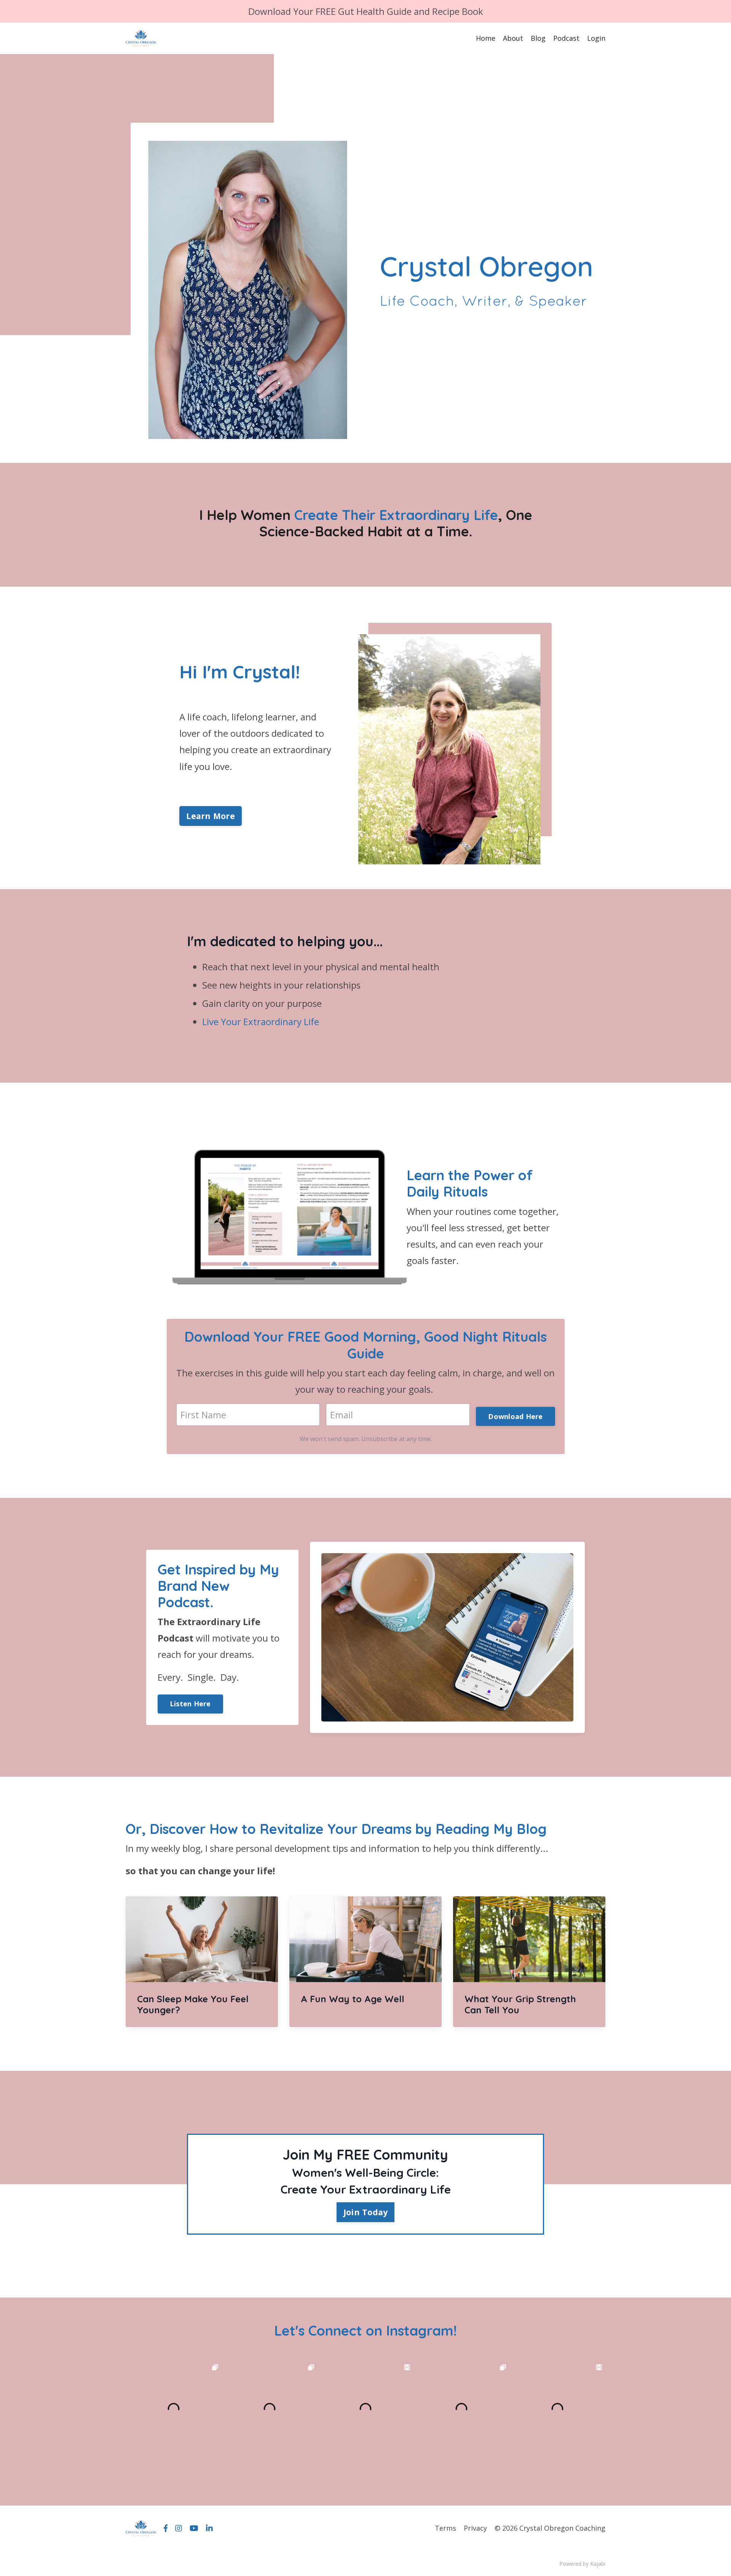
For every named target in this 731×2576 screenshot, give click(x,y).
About (513, 38)
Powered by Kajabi (582, 2564)
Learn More (211, 816)
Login (596, 38)
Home (486, 38)
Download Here (515, 1416)
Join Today (366, 2212)
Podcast (566, 38)
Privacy (475, 2528)
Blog (538, 38)
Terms (445, 2528)
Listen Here (190, 1704)
